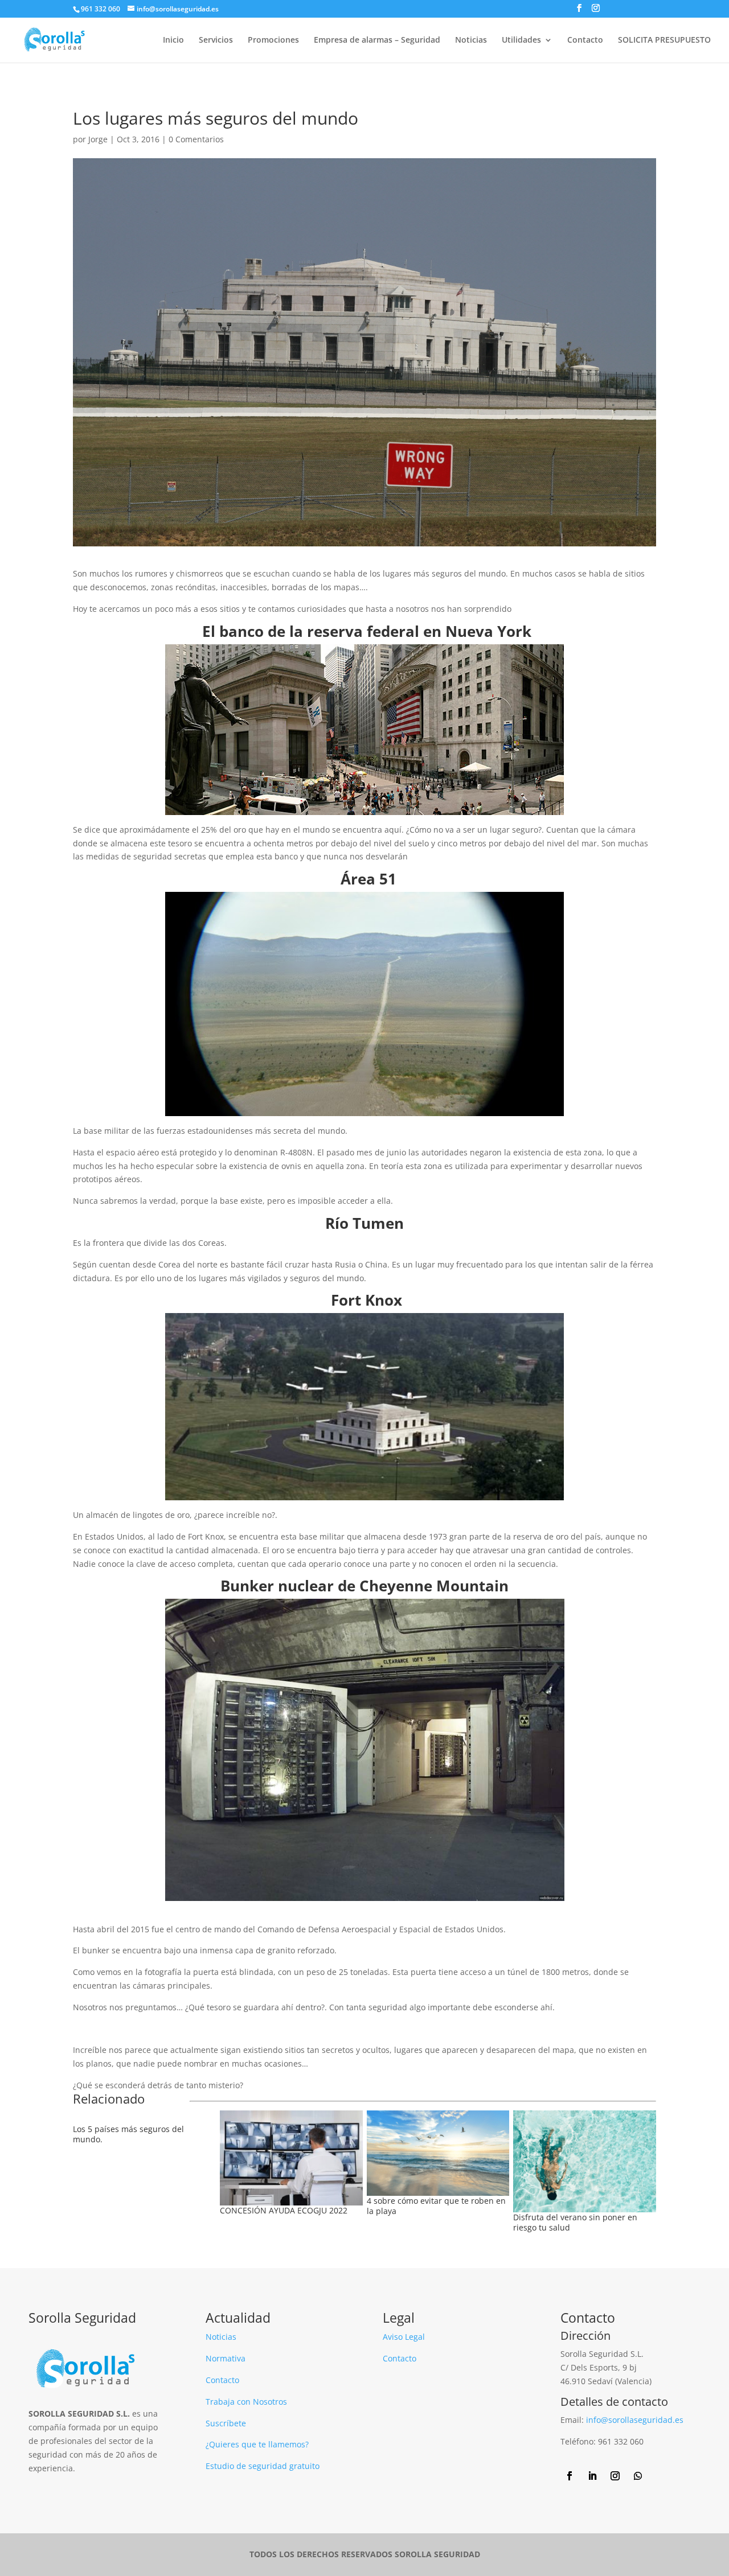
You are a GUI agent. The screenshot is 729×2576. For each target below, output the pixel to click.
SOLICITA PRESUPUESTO (664, 40)
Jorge (98, 139)
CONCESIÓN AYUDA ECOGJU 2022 (284, 2210)
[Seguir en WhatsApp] (638, 2476)
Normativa (226, 2358)
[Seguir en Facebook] (570, 2476)
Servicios (216, 40)
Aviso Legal (404, 2337)
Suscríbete (226, 2423)
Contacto (585, 40)
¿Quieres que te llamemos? (257, 2444)
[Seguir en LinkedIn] (592, 2476)
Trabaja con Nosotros (246, 2402)
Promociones (273, 40)
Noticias (471, 40)
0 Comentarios (196, 139)
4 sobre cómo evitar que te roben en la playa (436, 2206)
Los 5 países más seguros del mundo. (128, 2134)
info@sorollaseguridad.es (635, 2420)
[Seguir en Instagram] (615, 2476)
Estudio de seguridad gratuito (263, 2466)
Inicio (173, 40)
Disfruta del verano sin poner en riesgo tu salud (575, 2222)
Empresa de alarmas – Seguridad (377, 40)
